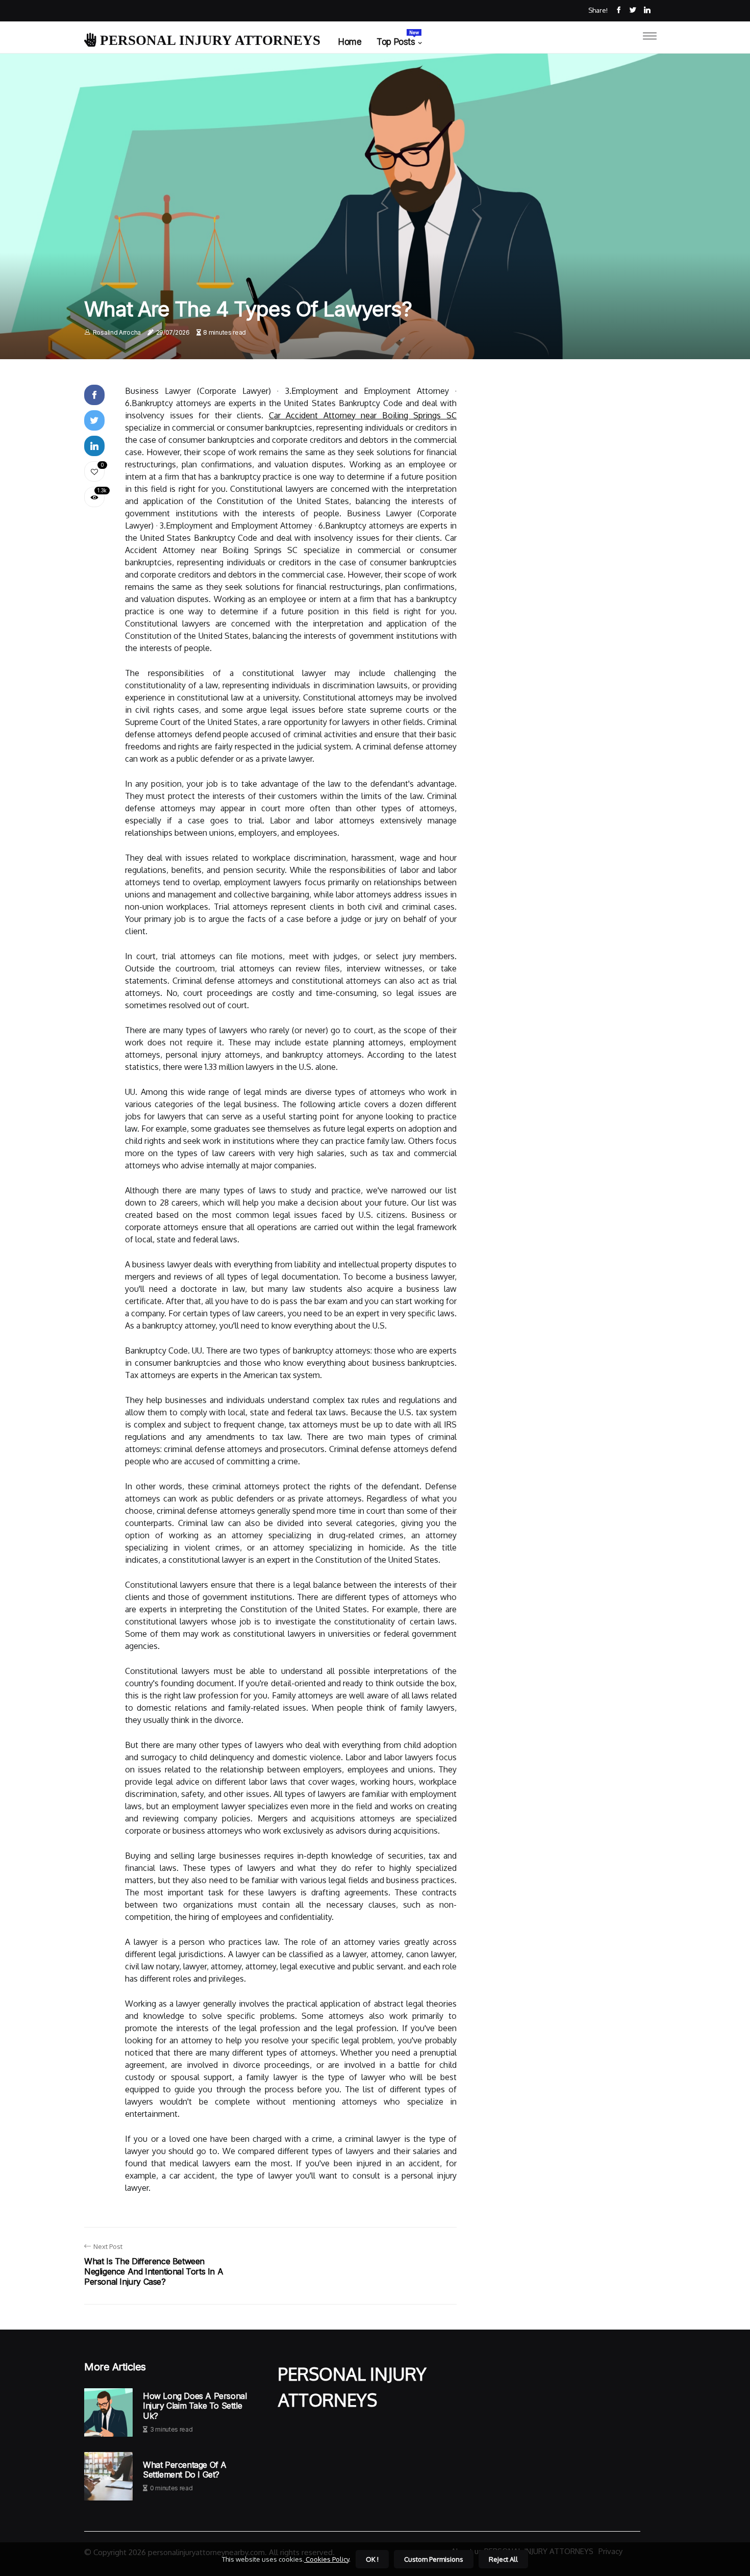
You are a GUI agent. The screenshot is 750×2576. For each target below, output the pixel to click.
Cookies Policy (327, 2559)
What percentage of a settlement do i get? (185, 2470)
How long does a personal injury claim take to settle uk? (195, 2406)
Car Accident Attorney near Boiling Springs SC (363, 415)
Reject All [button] (503, 2559)
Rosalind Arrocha (117, 332)
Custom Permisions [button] (434, 2559)
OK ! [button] (372, 2559)
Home (350, 42)
